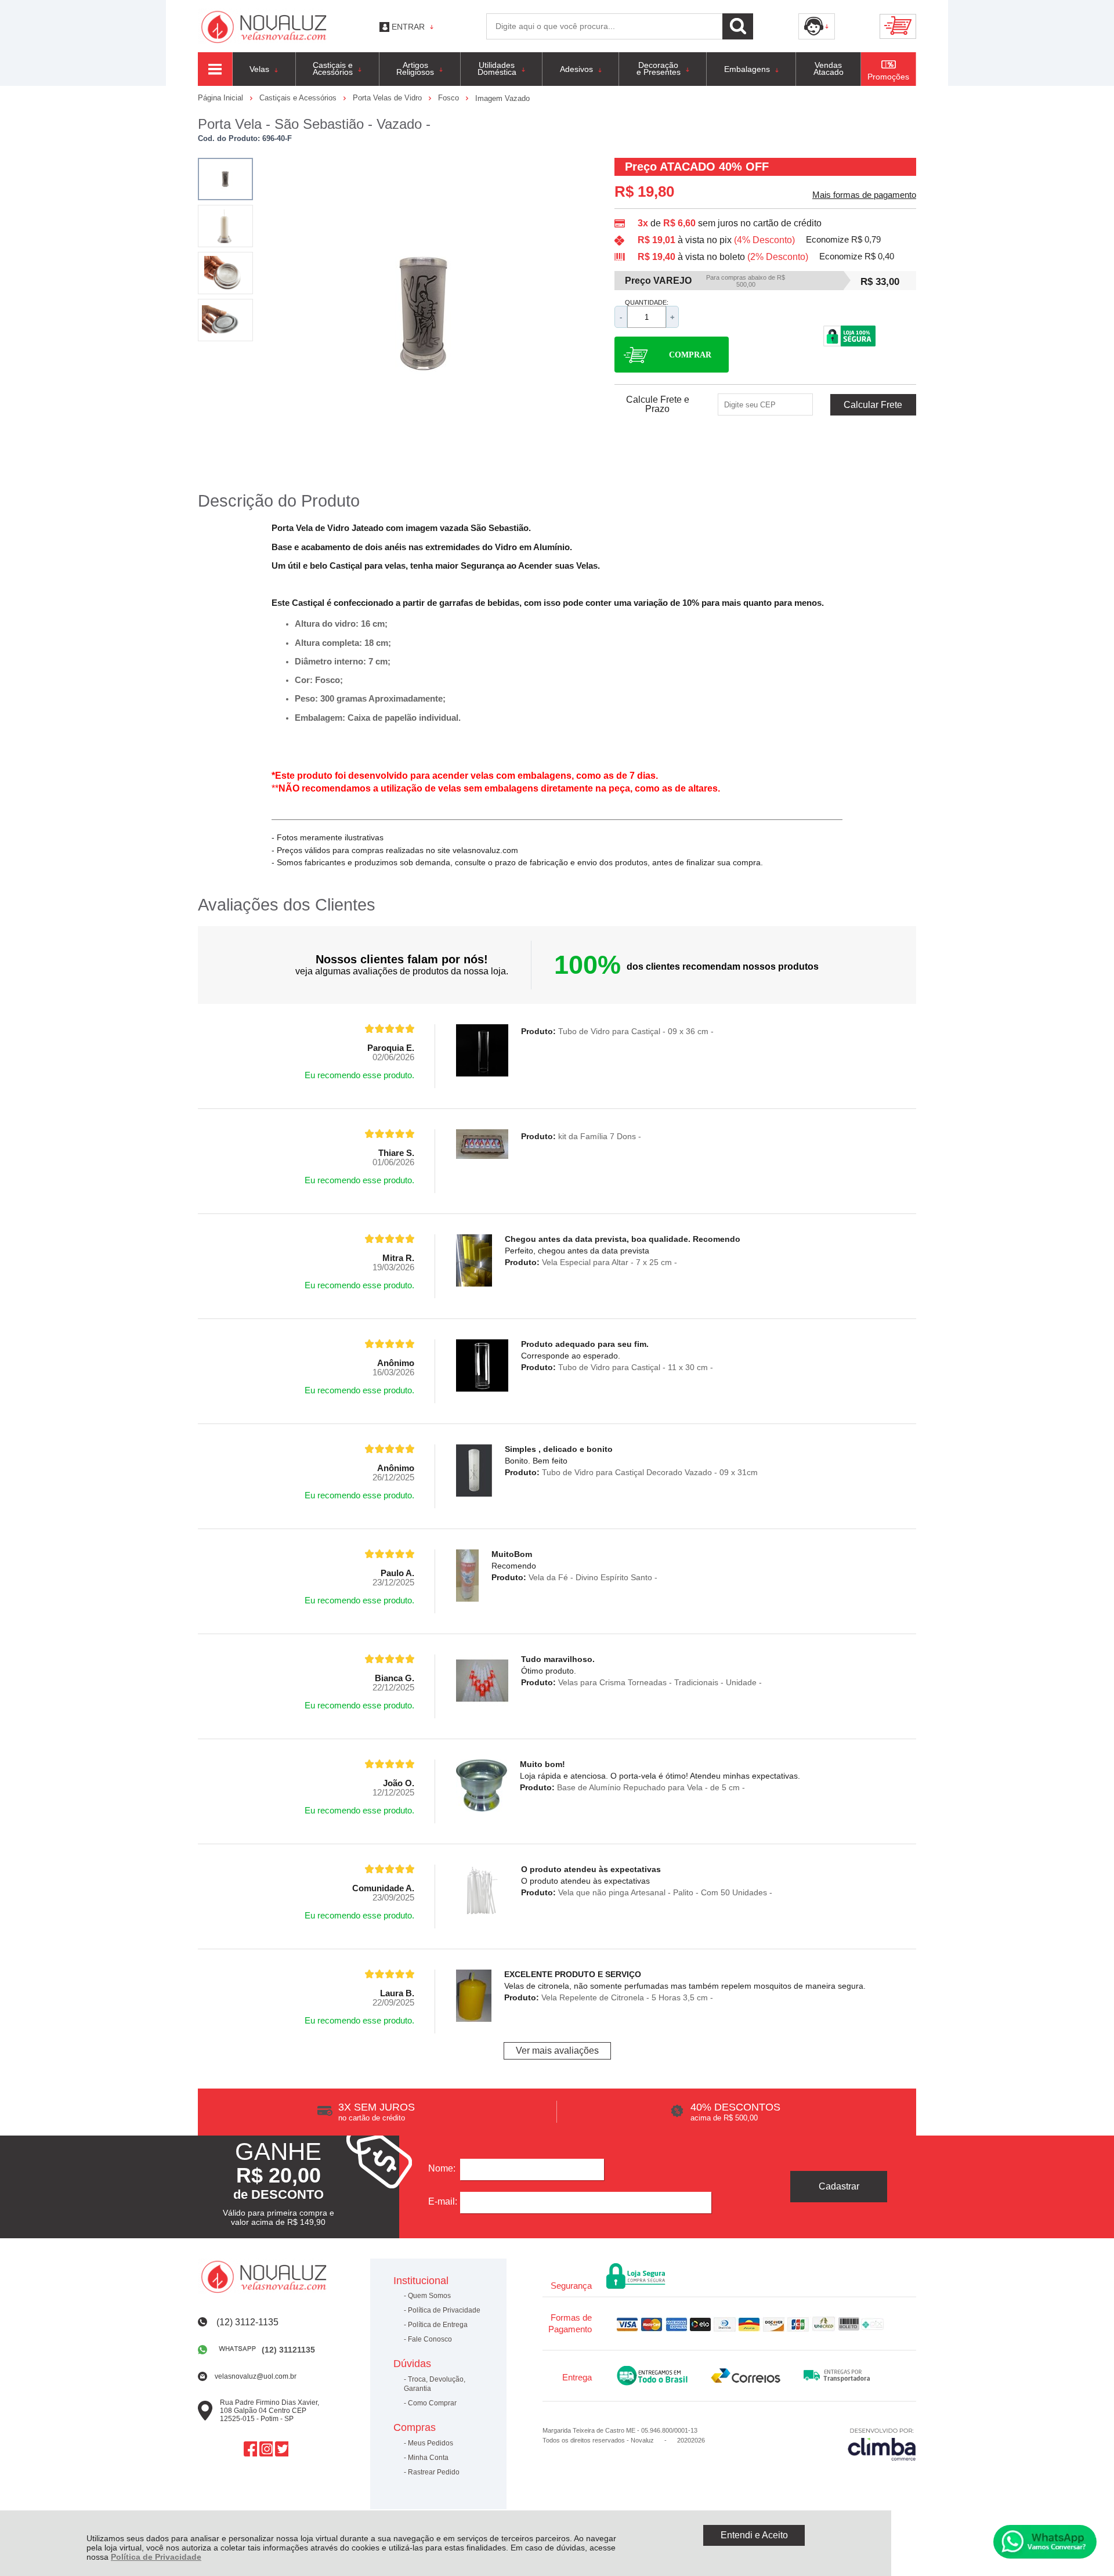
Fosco (450, 98)
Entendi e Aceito (754, 2535)
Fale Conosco (430, 2339)
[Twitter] (282, 2449)
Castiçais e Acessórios (299, 98)
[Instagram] (266, 2449)
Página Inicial (222, 98)
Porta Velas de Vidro (388, 98)
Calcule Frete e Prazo (658, 404)
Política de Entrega (438, 2325)
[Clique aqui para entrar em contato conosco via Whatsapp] (1045, 2542)
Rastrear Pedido (434, 2472)
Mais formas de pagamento (864, 195)
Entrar (408, 27)
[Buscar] (738, 26)
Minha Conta (428, 2458)
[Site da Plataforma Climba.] (882, 2444)
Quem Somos (429, 2296)
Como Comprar (432, 2403)
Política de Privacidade (156, 2557)
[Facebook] (250, 2449)
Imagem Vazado (502, 98)
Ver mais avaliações (557, 2051)
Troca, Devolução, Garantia (435, 2384)
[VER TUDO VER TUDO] (215, 69)
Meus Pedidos (431, 2443)
